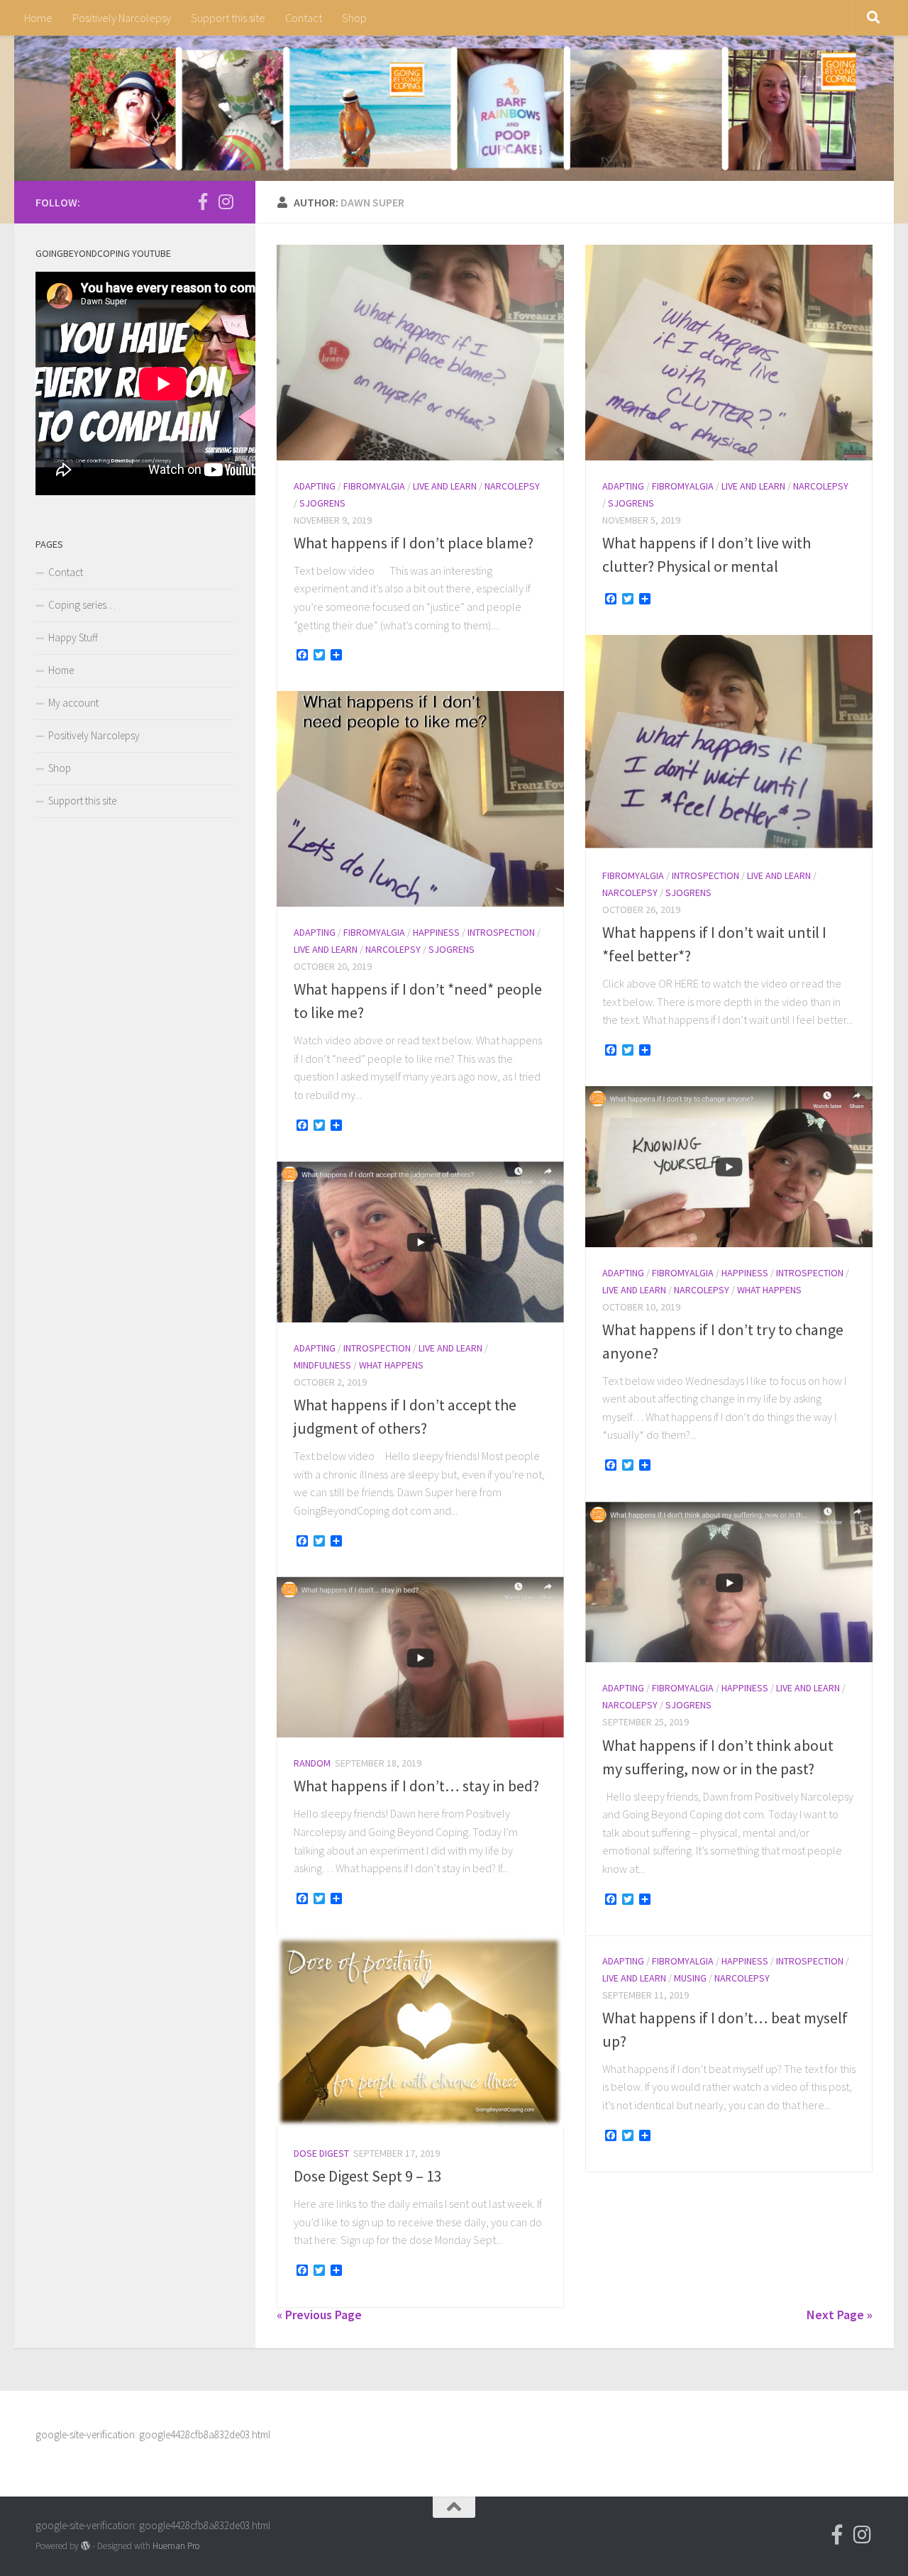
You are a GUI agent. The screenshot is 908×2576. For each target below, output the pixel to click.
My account (73, 703)
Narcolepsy (512, 486)
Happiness (436, 932)
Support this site (228, 18)
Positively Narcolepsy (122, 18)
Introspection (705, 875)
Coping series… (82, 605)
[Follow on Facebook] (203, 201)
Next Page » (840, 2315)
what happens (769, 1290)
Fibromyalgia (374, 486)
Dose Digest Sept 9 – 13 (368, 2176)
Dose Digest (321, 2153)
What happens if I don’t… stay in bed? (416, 1786)
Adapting (315, 486)
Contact (304, 18)
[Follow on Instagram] (226, 201)
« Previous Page (319, 2315)
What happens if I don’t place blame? (414, 543)
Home (38, 18)
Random (312, 1763)
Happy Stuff (73, 637)
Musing (690, 1978)
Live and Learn (445, 486)
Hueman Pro (176, 2546)
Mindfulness (322, 1365)
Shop (354, 18)
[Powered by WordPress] (85, 2546)
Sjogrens (322, 503)
